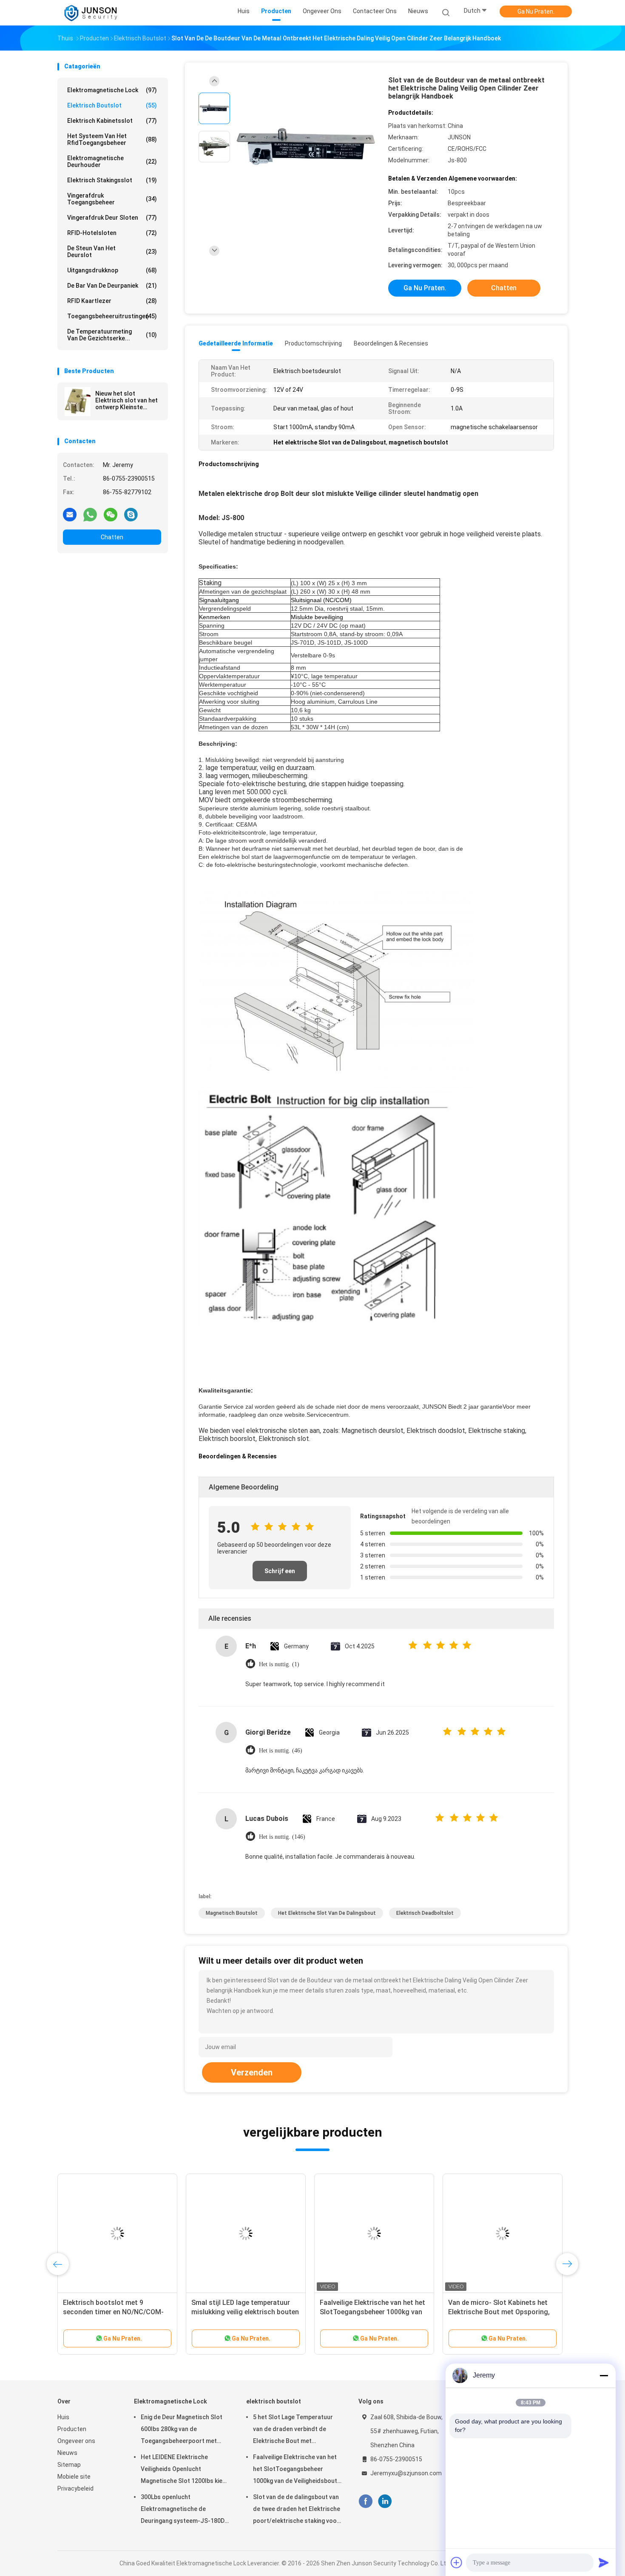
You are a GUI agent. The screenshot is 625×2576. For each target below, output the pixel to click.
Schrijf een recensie (280, 1574)
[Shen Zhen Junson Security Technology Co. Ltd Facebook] (365, 2501)
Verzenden (252, 2072)
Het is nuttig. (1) (279, 1664)
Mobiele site (74, 2477)
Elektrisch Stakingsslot (112, 180)
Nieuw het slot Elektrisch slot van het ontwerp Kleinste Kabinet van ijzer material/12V (126, 400)
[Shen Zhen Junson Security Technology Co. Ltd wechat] (111, 514)
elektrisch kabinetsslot (112, 121)
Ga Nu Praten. (536, 11)
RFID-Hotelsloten (112, 233)
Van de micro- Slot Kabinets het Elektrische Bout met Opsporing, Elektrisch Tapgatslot (499, 2312)
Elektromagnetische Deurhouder (112, 161)
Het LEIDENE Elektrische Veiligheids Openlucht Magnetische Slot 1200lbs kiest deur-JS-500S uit (185, 2470)
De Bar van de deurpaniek (112, 286)
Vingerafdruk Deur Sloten (112, 218)
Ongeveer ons (76, 2441)
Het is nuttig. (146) (282, 1837)
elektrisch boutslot (112, 105)
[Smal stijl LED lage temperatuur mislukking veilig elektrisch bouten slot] (246, 2233)
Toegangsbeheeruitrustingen (112, 316)
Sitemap (69, 2465)
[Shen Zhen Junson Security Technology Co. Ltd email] (70, 514)
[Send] (604, 2562)
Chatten (112, 537)
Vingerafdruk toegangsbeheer (112, 199)
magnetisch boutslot (232, 1913)
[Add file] (457, 2562)
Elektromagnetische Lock (112, 90)
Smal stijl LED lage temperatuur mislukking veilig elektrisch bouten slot (245, 2312)
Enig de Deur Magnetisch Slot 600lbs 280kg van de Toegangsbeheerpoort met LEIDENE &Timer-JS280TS (182, 2430)
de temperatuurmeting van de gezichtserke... (112, 335)
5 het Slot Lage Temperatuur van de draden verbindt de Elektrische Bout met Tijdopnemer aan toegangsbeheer (293, 2430)
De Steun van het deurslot (112, 252)
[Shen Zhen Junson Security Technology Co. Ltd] (91, 13)
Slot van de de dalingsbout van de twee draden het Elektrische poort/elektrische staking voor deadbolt (297, 2510)
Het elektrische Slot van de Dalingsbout (327, 1913)
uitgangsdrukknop (112, 270)
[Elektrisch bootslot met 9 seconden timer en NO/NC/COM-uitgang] (117, 2233)
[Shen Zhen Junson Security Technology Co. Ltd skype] (131, 514)
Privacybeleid (75, 2488)
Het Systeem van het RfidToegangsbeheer (112, 139)
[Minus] (604, 2375)
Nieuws (67, 2453)
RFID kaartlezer (112, 301)
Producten (72, 2429)
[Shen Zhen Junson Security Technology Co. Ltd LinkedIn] (385, 2501)
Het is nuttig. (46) (281, 1751)
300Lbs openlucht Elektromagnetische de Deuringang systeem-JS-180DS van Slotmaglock (185, 2510)
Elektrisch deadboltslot (425, 1913)
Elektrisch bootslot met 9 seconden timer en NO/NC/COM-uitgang (113, 2312)
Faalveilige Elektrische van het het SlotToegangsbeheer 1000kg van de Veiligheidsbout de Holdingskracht (295, 2470)
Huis (63, 2417)
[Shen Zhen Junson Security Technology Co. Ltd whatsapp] (90, 514)
